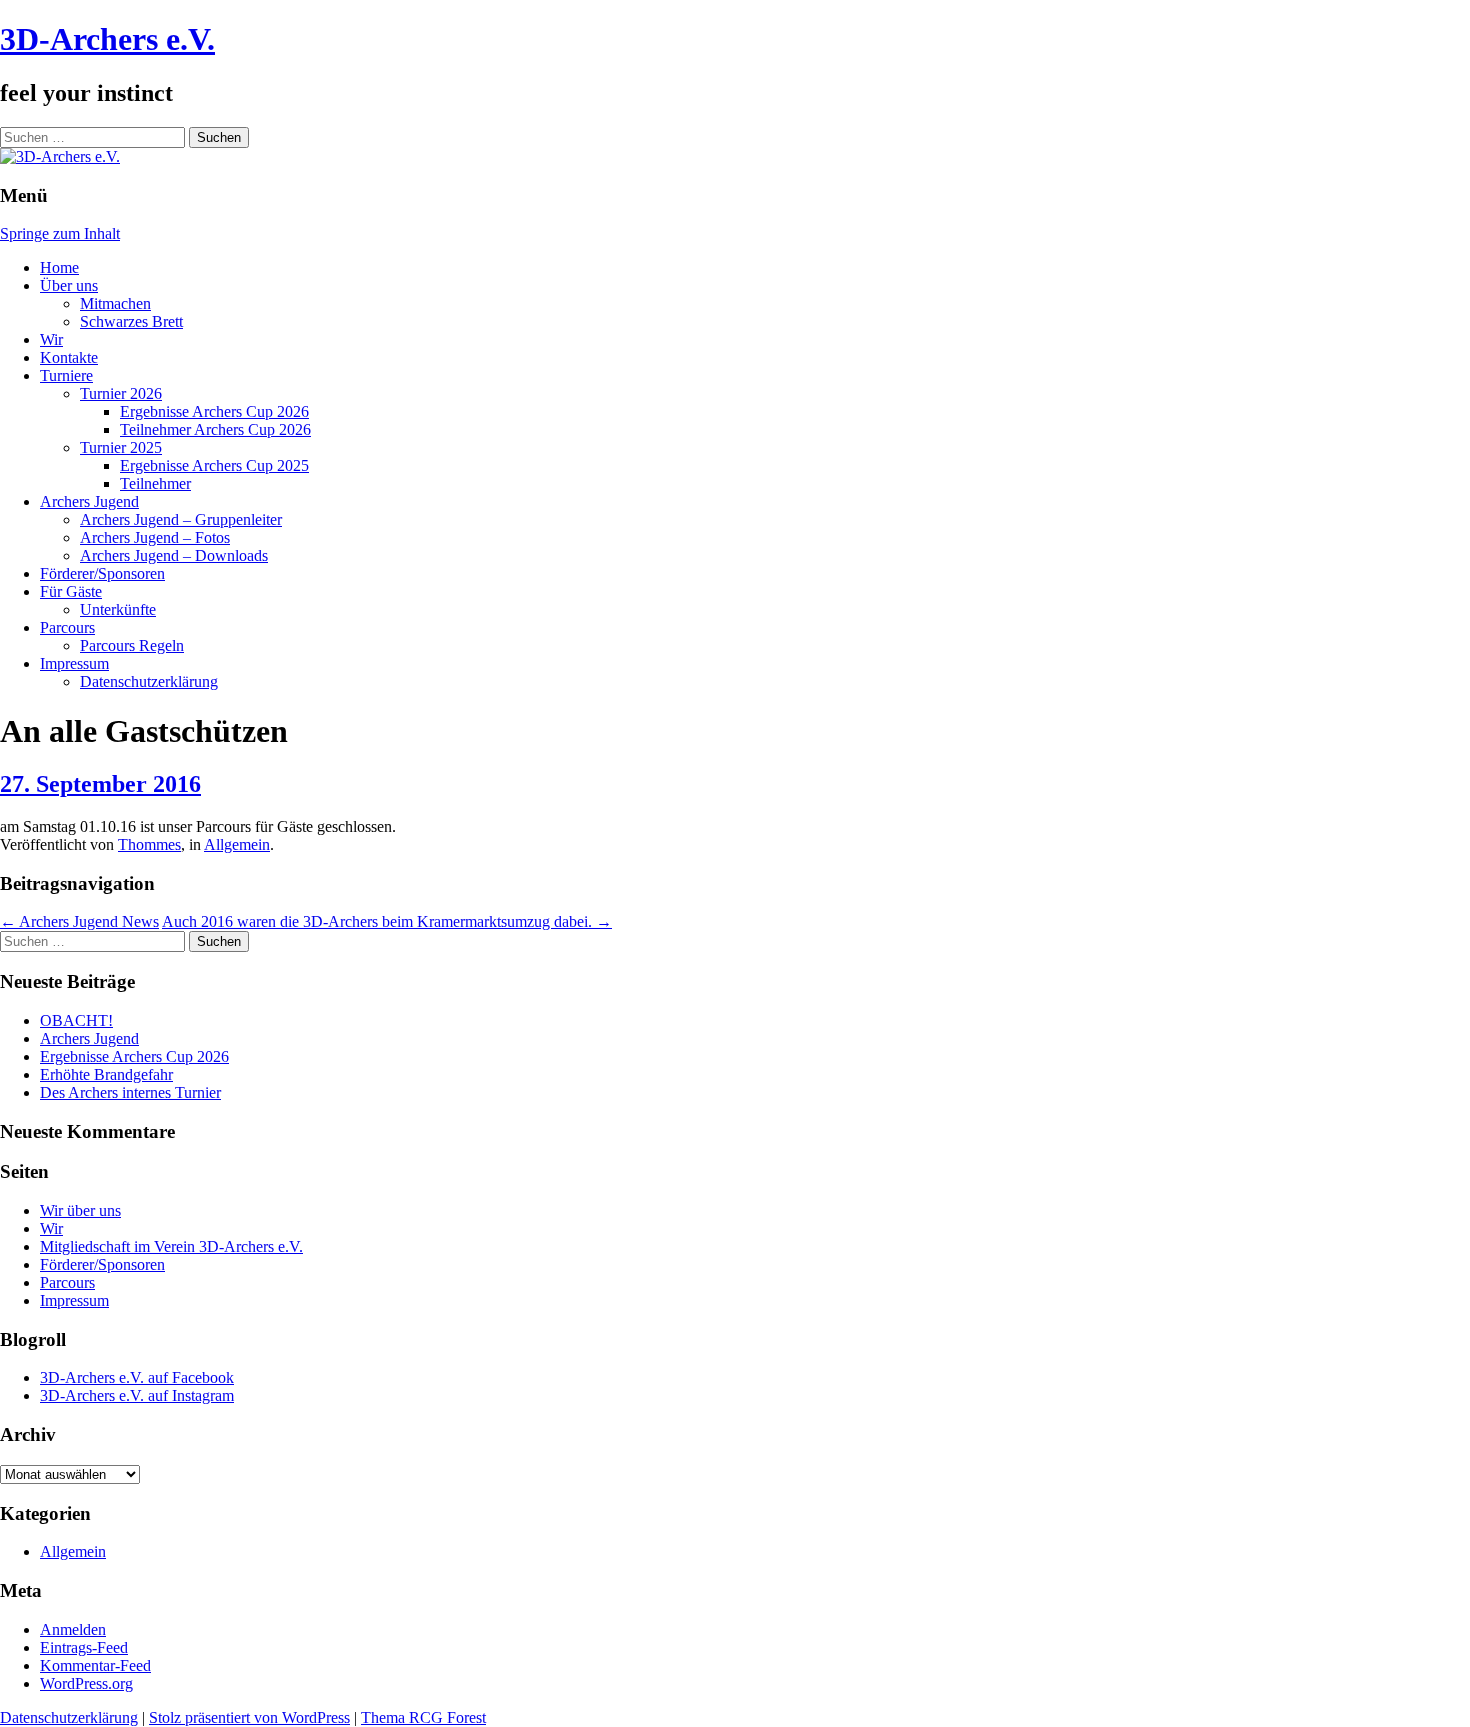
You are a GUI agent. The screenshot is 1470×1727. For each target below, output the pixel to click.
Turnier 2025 (121, 447)
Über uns (69, 285)
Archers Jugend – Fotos (155, 537)
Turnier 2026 (121, 393)
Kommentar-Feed (95, 1665)
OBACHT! (76, 1020)
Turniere (66, 375)
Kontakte (69, 357)
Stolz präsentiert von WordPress (249, 1717)
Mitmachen (115, 303)
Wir (51, 339)
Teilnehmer (155, 483)
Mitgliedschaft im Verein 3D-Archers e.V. (171, 1246)
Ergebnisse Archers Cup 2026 (214, 411)
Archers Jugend (89, 501)
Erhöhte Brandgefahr (106, 1074)
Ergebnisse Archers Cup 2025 (214, 465)
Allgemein (237, 844)
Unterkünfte (118, 609)
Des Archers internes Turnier (130, 1092)
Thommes (149, 844)
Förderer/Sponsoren (102, 573)
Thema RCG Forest (423, 1717)
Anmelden (73, 1629)
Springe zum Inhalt (60, 233)
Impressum (74, 663)
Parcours (67, 627)
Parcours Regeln (132, 645)
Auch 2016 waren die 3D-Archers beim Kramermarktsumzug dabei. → (387, 921)
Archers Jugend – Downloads (174, 555)
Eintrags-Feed (84, 1647)
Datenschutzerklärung (149, 681)
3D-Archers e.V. (107, 39)
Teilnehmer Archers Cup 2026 (215, 429)
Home (59, 267)
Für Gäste (71, 591)
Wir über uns (80, 1210)
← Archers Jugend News (79, 921)
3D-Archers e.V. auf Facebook (137, 1377)
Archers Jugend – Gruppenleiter (181, 519)
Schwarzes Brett (131, 321)
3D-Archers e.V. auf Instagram (137, 1395)
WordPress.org (86, 1683)
